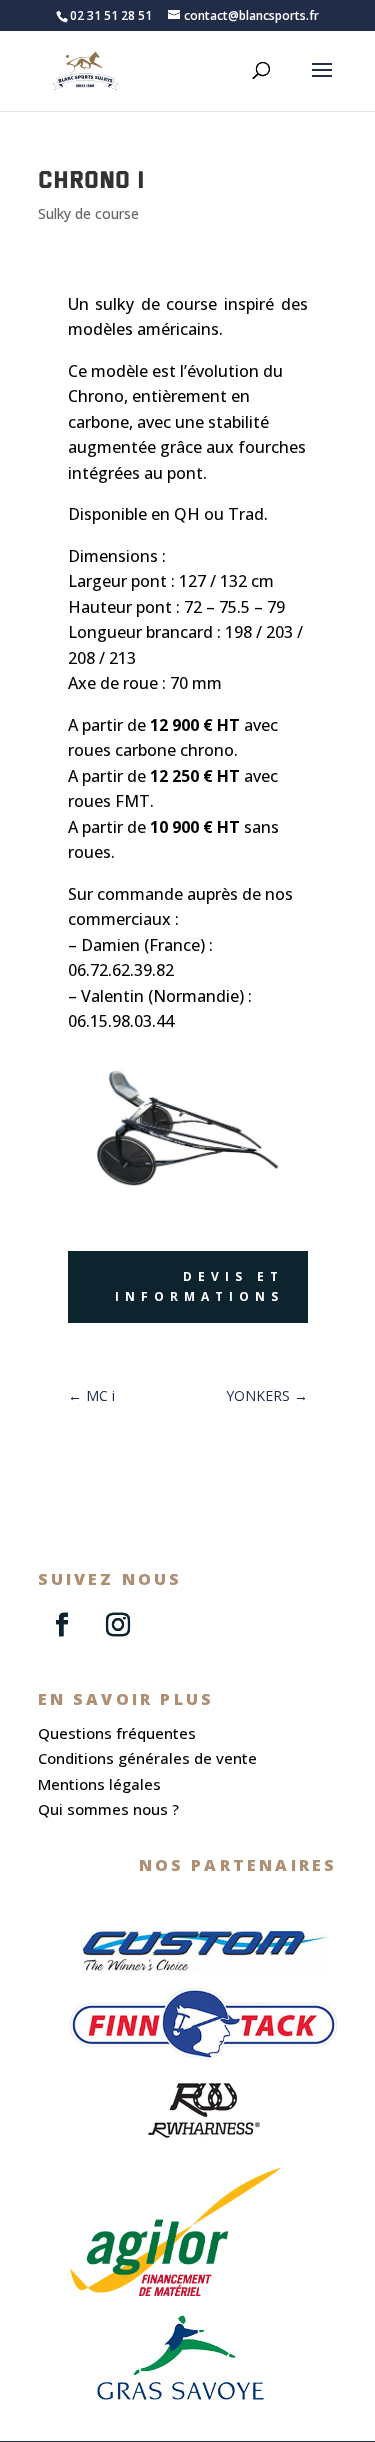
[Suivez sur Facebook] (62, 1625)
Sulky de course (88, 213)
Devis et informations (199, 1286)
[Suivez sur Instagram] (118, 1625)
